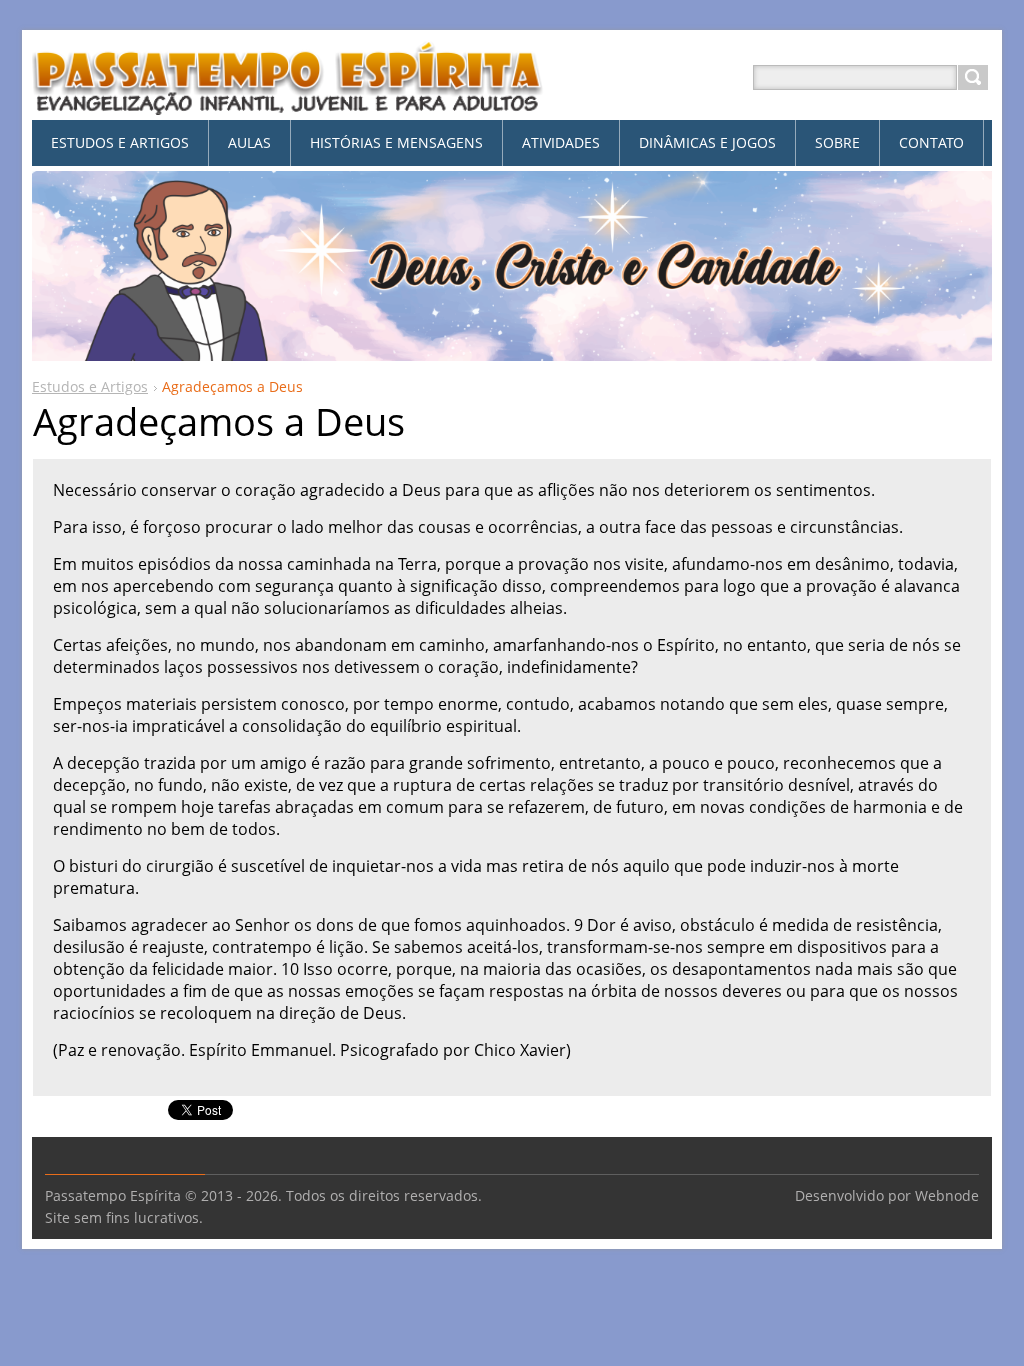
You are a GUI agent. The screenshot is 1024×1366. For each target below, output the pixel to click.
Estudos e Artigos (90, 386)
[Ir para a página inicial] (288, 101)
